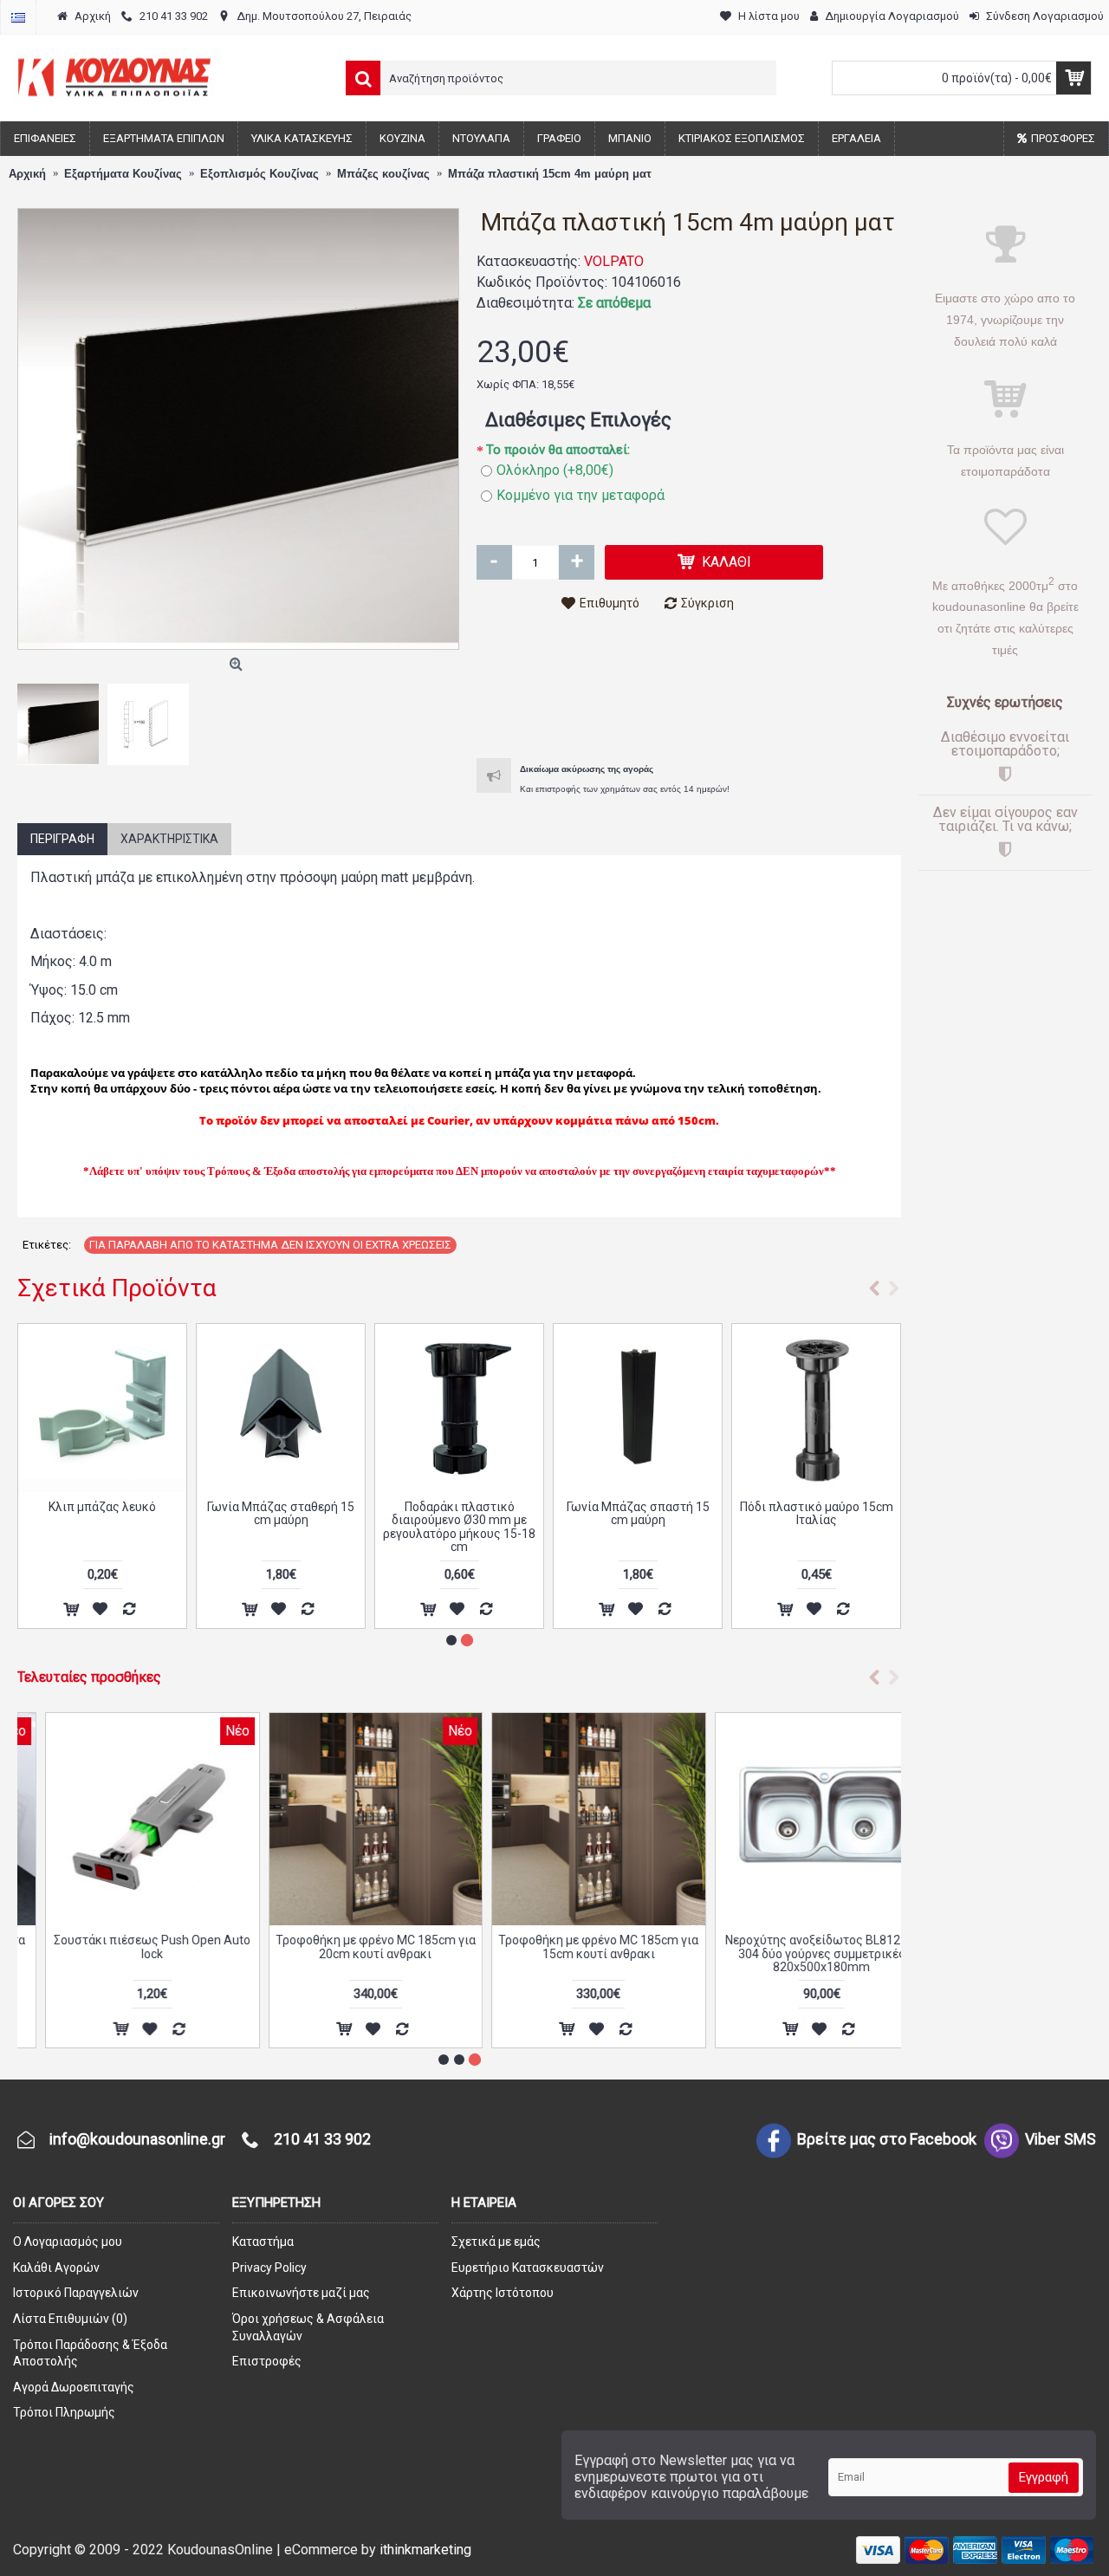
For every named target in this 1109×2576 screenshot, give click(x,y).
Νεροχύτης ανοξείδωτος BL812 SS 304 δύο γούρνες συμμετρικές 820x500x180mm (794, 1953)
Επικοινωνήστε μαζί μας (301, 2293)
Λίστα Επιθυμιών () (70, 2319)
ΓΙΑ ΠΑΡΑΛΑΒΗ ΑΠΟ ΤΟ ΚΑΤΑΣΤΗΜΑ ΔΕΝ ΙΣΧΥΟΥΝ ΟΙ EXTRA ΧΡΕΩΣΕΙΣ (270, 1245)
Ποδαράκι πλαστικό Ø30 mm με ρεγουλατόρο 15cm (103, 1513)
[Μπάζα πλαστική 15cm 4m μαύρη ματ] (238, 429)
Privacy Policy (269, 2268)
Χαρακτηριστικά (169, 839)
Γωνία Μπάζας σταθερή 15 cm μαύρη (638, 1513)
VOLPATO (614, 261)
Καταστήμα (263, 2242)
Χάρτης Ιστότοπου (503, 2293)
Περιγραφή (62, 839)
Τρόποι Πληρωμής (64, 2412)
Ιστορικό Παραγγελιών (76, 2293)
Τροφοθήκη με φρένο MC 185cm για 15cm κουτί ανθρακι (571, 1947)
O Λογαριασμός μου (68, 2242)
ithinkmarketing (425, 2550)
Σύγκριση (707, 603)
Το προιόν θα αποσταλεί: (558, 450)
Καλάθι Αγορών (56, 2268)
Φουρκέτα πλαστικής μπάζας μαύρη (281, 1513)
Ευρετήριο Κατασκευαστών (528, 2268)
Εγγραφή (1044, 2477)
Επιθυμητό (610, 603)
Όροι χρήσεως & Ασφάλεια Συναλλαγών (308, 2327)
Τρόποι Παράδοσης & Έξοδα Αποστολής (90, 2353)
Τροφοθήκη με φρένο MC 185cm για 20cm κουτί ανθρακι (348, 1947)
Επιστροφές (267, 2361)
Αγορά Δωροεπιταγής (74, 2387)
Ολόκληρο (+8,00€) (555, 470)
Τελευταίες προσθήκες (89, 1677)
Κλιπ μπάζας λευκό (459, 1507)
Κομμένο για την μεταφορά (580, 495)
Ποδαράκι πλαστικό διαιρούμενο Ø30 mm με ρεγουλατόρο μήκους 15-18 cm (816, 1527)
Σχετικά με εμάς (496, 2242)
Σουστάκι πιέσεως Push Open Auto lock (124, 1947)
